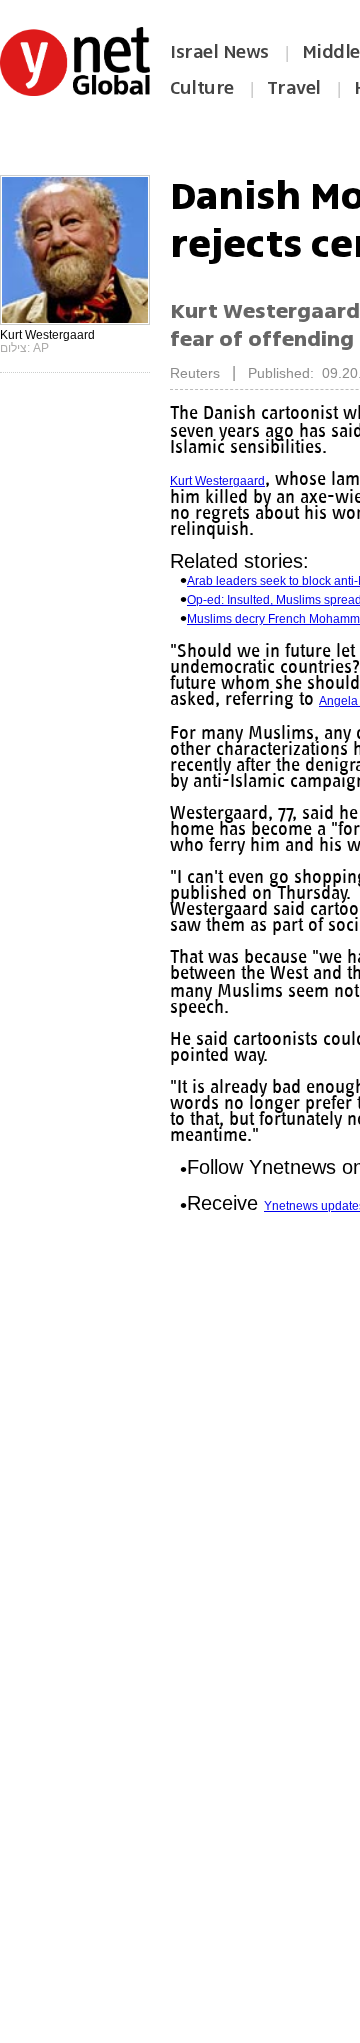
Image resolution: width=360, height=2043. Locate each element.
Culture (202, 88)
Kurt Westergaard (217, 481)
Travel (294, 88)
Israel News (219, 52)
